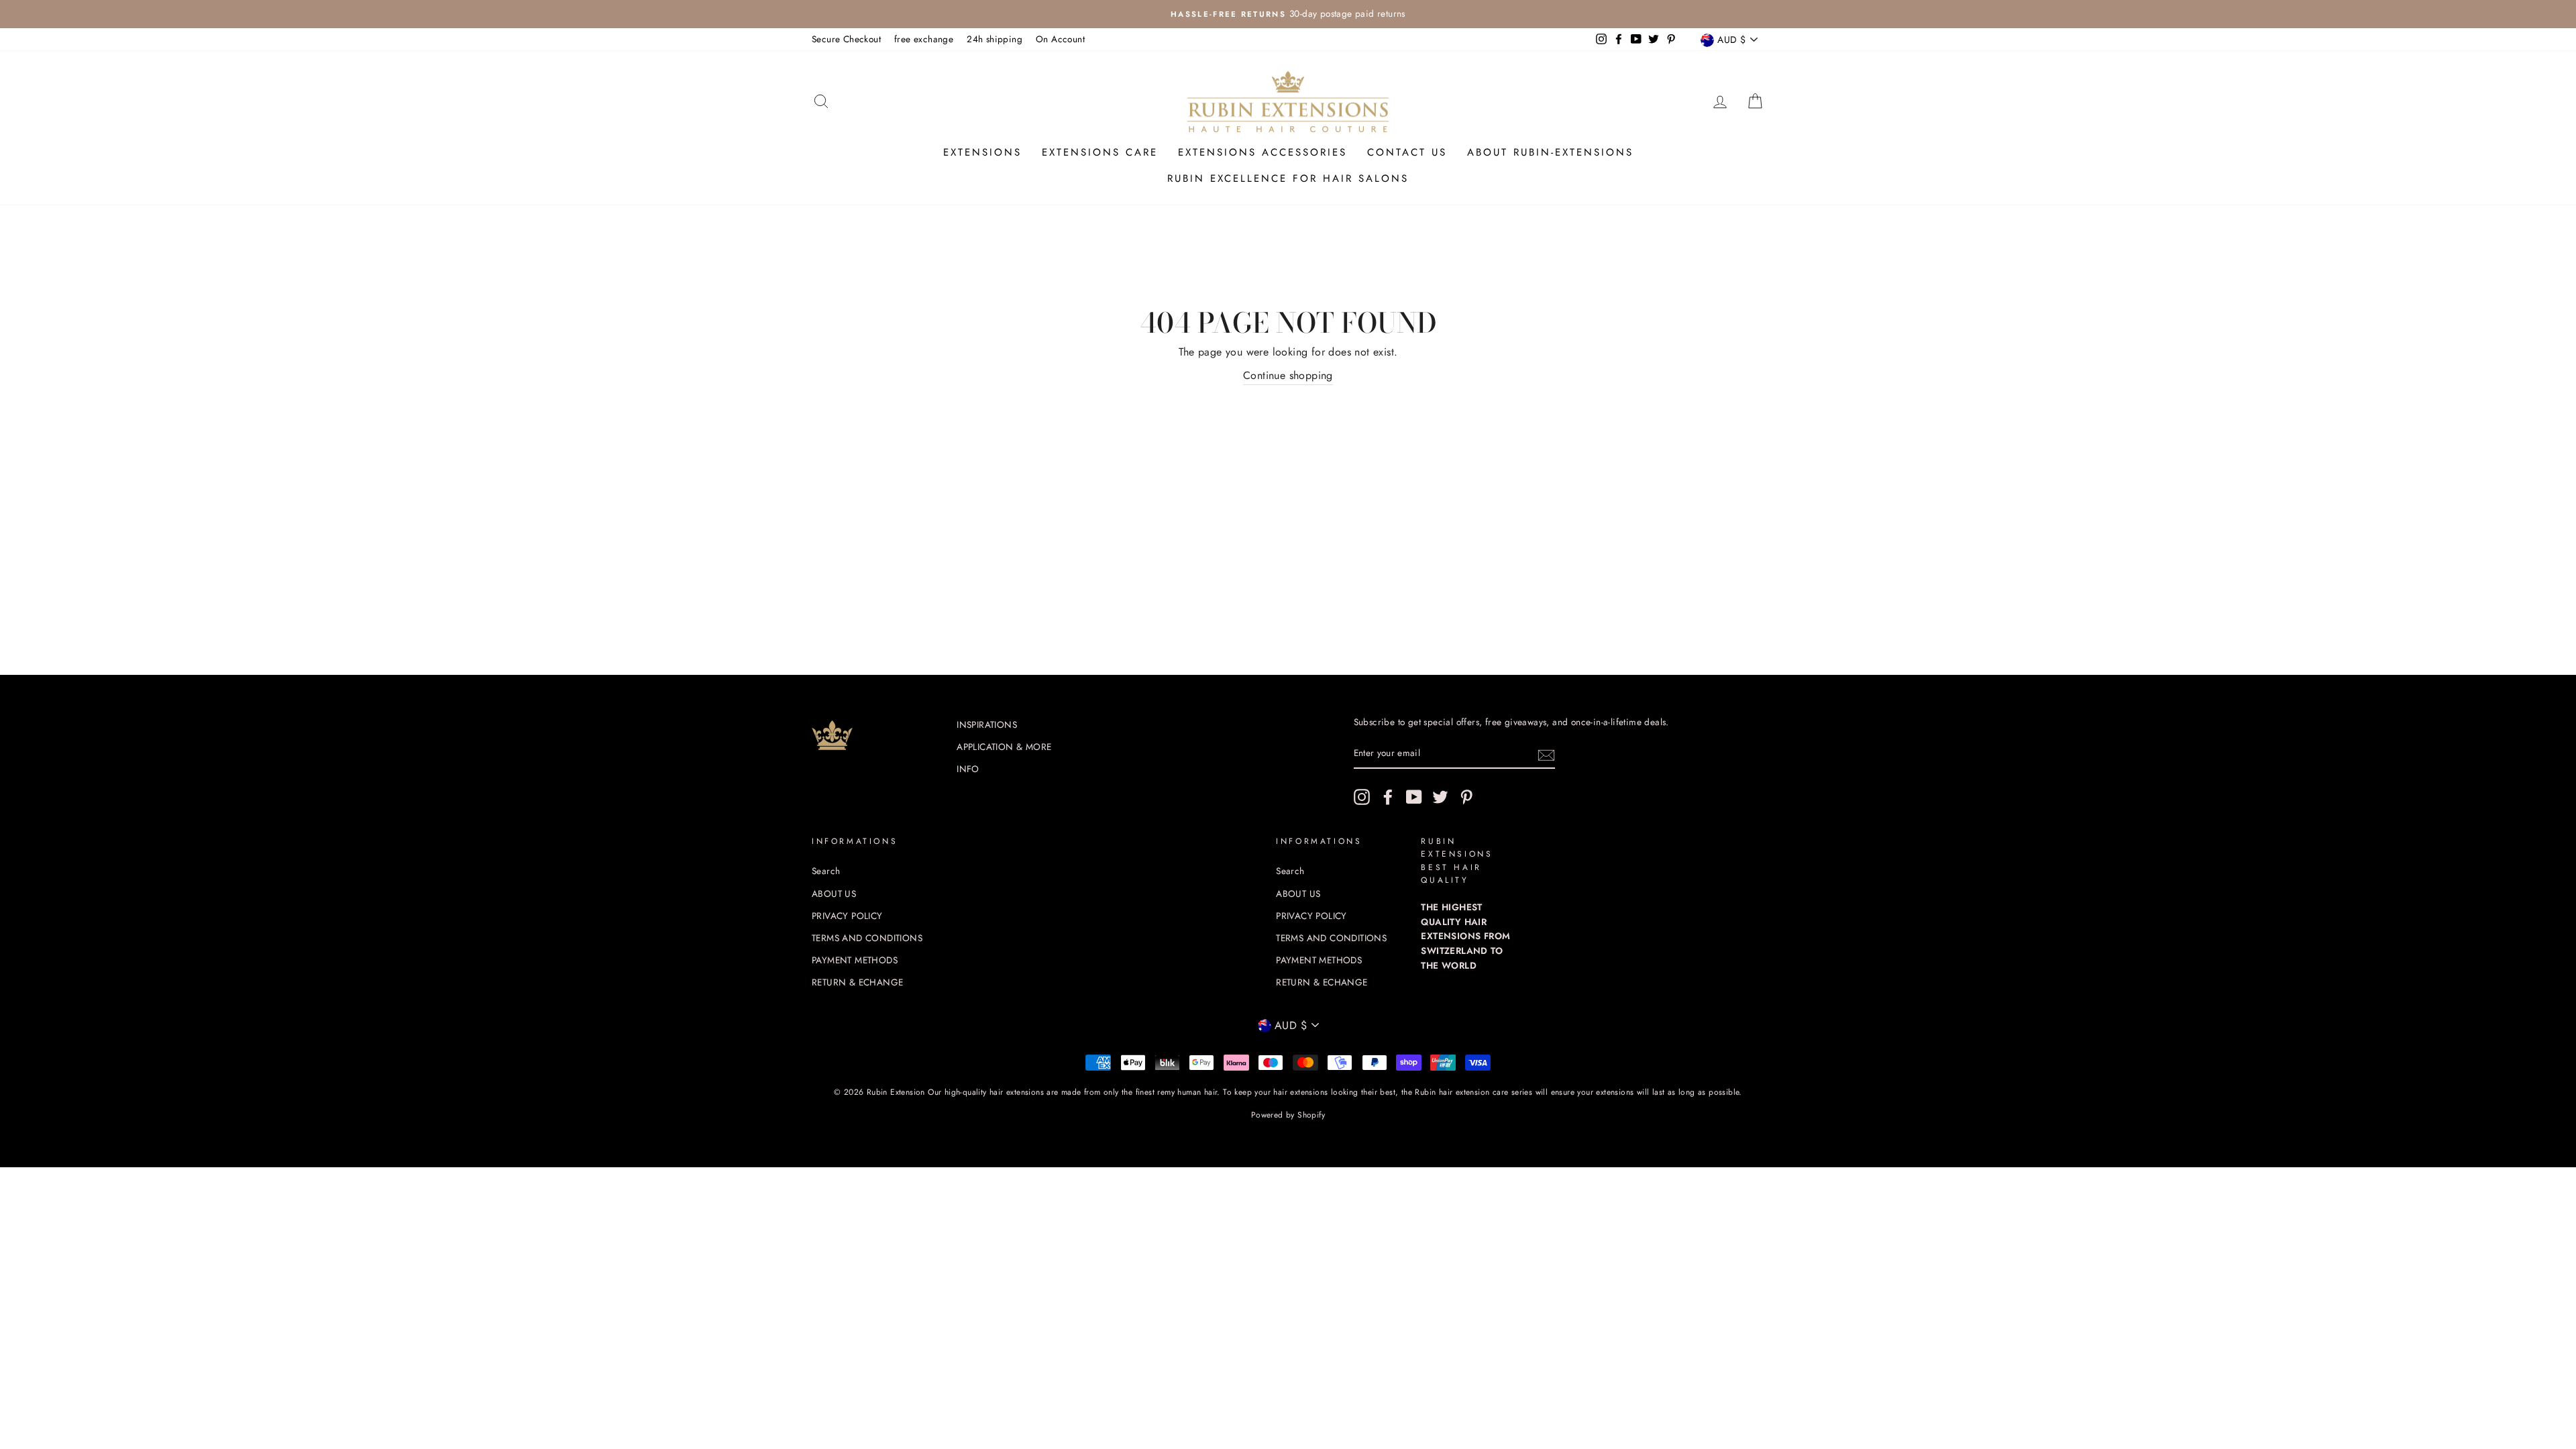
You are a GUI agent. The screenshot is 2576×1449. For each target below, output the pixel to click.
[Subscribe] (1546, 754)
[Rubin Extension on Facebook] (1388, 797)
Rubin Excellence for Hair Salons (1288, 178)
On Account (1060, 39)
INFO (968, 769)
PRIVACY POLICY (847, 916)
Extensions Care (1100, 152)
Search (826, 871)
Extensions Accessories (1263, 152)
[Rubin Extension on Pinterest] (1466, 797)
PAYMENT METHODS (855, 960)
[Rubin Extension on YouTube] (1414, 797)
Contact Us (1407, 152)
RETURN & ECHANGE (857, 982)
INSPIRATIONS (987, 724)
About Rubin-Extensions (1550, 152)
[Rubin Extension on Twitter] (1440, 797)
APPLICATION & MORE (1004, 747)
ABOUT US (834, 894)
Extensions (982, 152)
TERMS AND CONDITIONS (867, 938)
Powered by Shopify (1288, 1115)
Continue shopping (1288, 375)
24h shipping (995, 39)
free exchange (924, 39)
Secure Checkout (846, 39)
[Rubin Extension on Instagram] (1362, 797)
